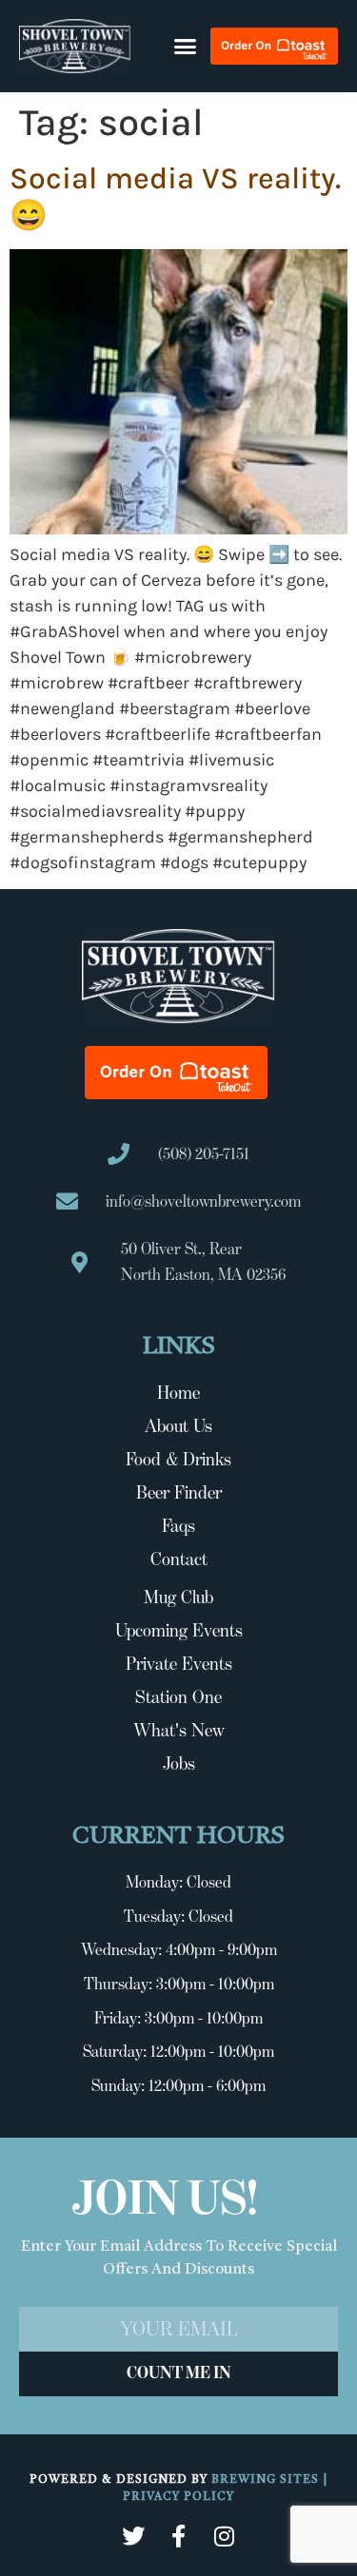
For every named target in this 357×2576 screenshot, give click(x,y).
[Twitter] (133, 2536)
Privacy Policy (178, 2497)
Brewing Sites (267, 2480)
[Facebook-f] (179, 2536)
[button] (185, 47)
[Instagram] (225, 2536)
